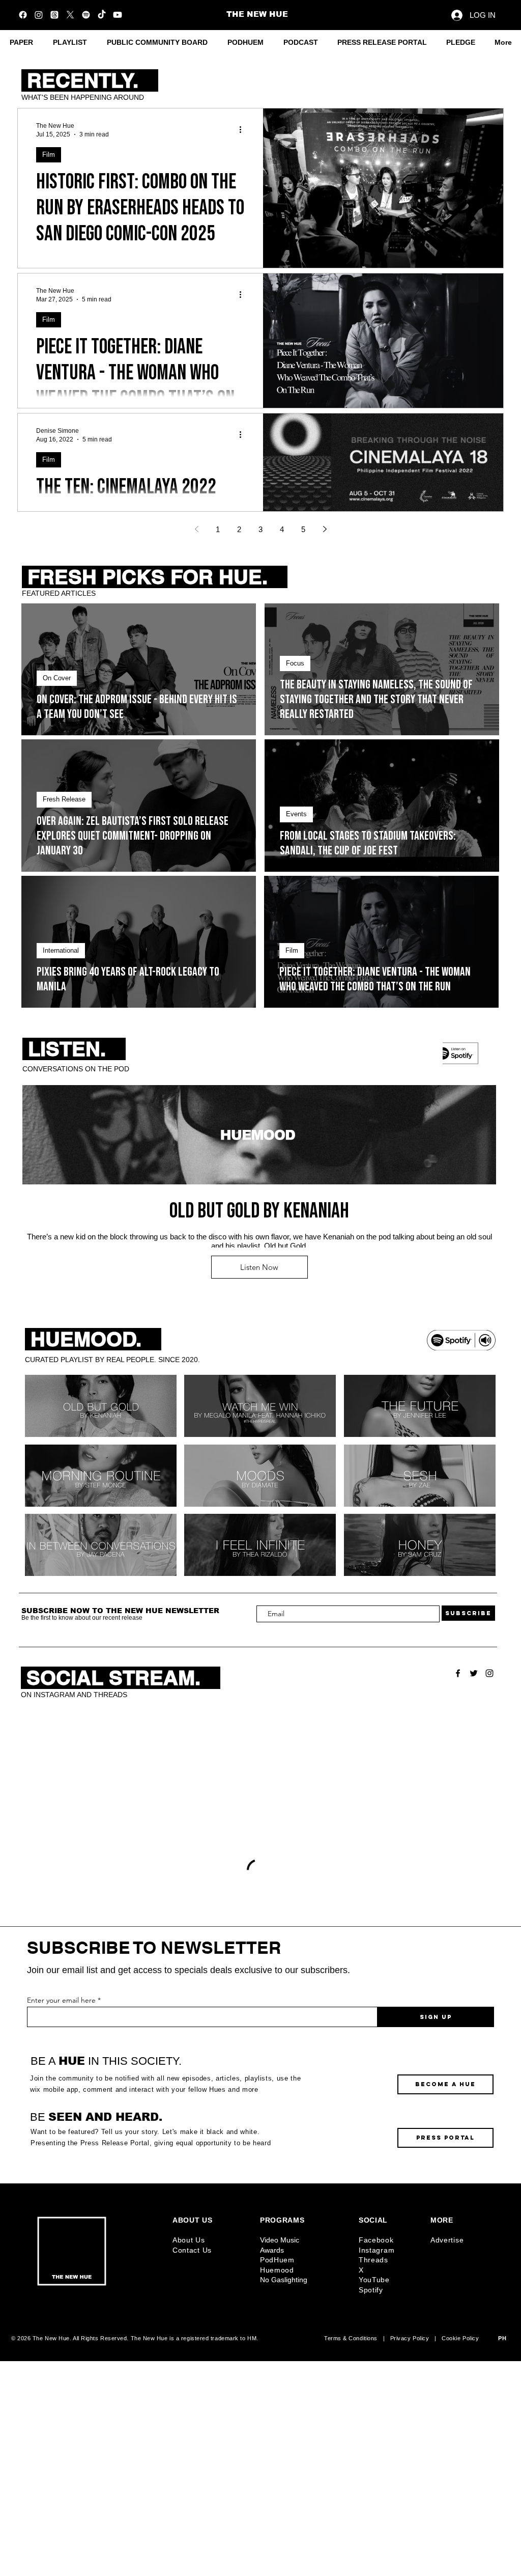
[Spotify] (86, 15)
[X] (70, 15)
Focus (295, 663)
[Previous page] (196, 529)
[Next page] (325, 529)
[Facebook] (23, 15)
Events (296, 814)
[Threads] (54, 15)
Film (49, 155)
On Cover (57, 678)
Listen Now (259, 1267)
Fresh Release (64, 799)
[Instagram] (39, 15)
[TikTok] (102, 15)
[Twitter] (474, 1673)
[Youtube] (118, 15)
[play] (474, 1567)
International (61, 950)
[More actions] (244, 129)
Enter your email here (61, 2215)
